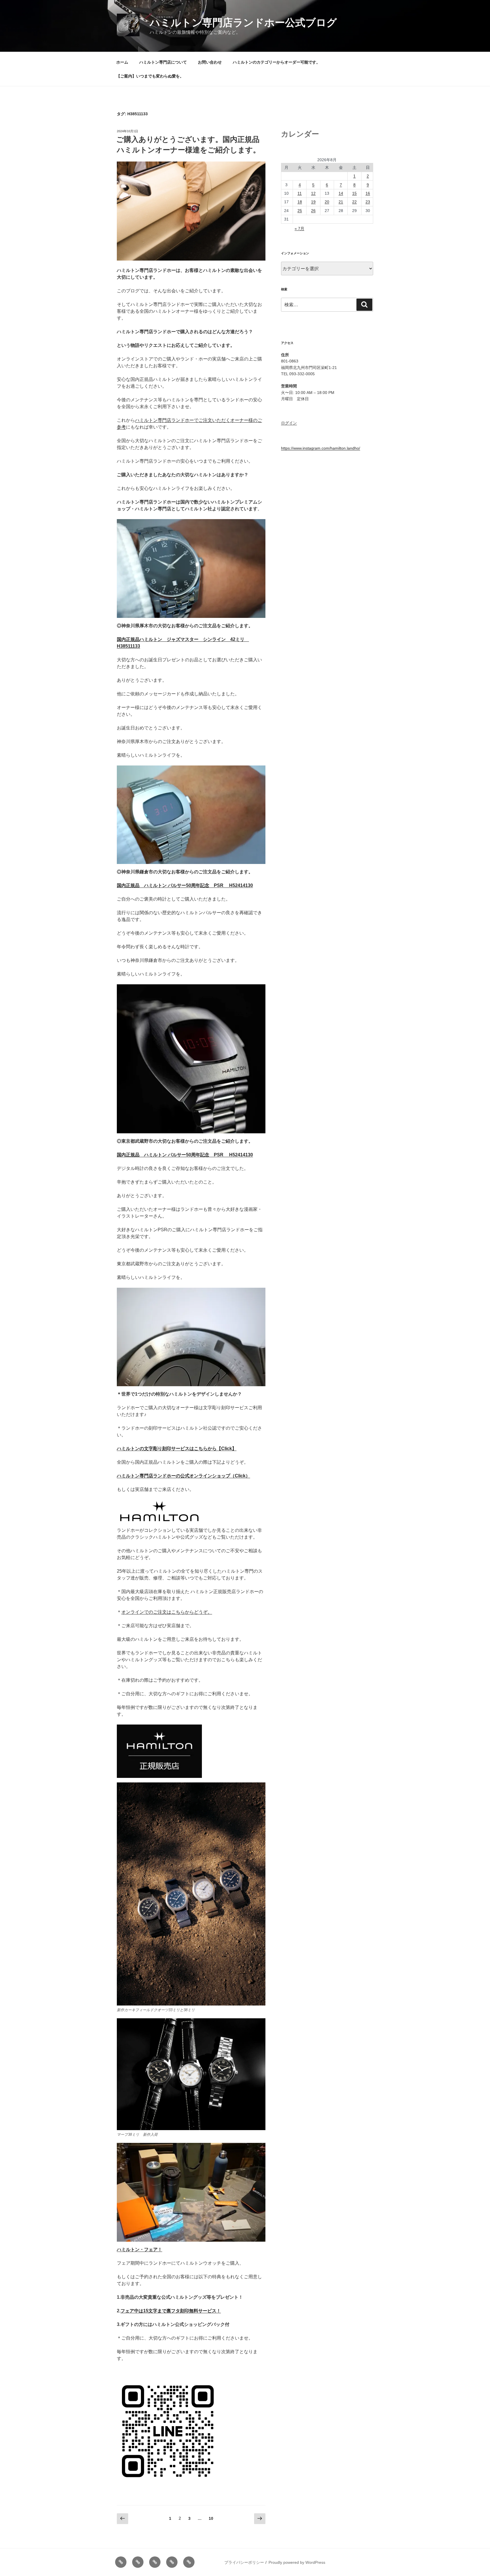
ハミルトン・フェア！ (140, 2249)
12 (313, 193)
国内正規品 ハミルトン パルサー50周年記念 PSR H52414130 (185, 885)
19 (313, 202)
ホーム (122, 62)
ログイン (289, 423)
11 (300, 193)
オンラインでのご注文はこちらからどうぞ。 (167, 1612)
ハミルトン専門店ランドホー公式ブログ (243, 23)
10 (211, 2520)
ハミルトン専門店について (163, 62)
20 (327, 202)
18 (300, 202)
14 (341, 193)
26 (313, 211)
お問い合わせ (210, 62)
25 (300, 211)
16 (368, 193)
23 (368, 202)
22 (354, 202)
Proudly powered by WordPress (297, 2562)
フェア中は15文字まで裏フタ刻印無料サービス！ (171, 2311)
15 (354, 193)
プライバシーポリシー (244, 2562)
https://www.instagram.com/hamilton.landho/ (321, 448)
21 (341, 202)
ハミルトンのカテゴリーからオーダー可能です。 (276, 62)
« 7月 (299, 228)
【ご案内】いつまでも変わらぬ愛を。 (150, 76)
